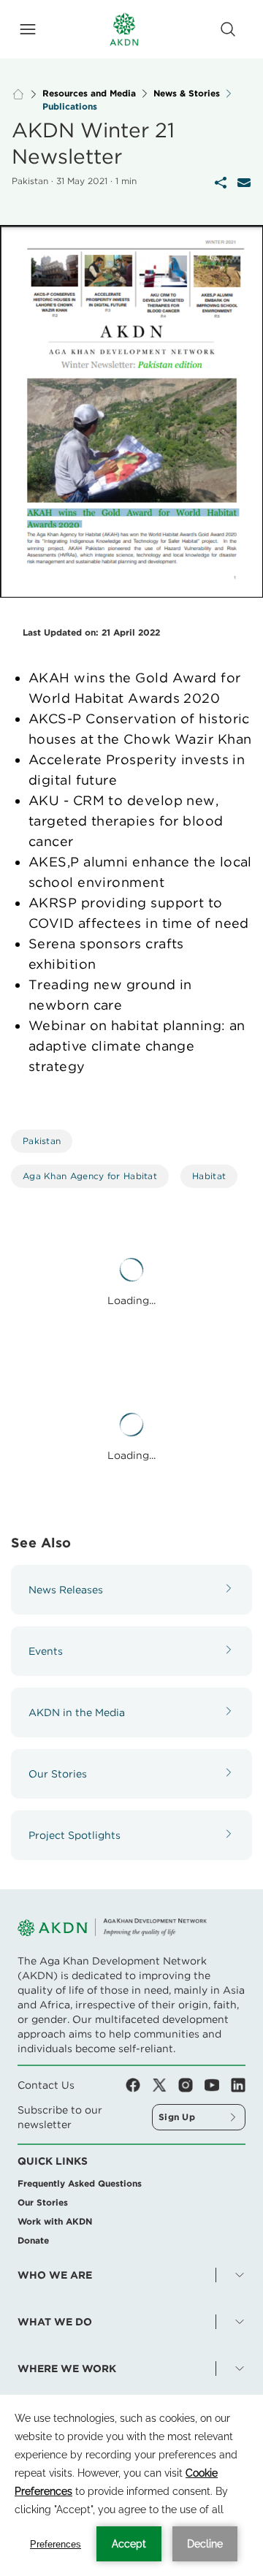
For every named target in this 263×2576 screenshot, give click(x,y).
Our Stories (43, 2202)
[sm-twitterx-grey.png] (165, 2085)
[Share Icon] (221, 183)
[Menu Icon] (28, 29)
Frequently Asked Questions (80, 2183)
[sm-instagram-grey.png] (191, 2085)
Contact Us (46, 2085)
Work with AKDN (55, 2221)
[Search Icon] (228, 29)
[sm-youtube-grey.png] (218, 2085)
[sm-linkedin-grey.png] (238, 2085)
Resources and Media (89, 94)
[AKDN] (124, 29)
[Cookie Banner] (131, 2485)
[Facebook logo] (139, 2085)
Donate (33, 2240)
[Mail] (244, 183)
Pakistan (42, 1141)
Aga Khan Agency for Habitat (90, 1176)
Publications (70, 107)
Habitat (209, 1176)
